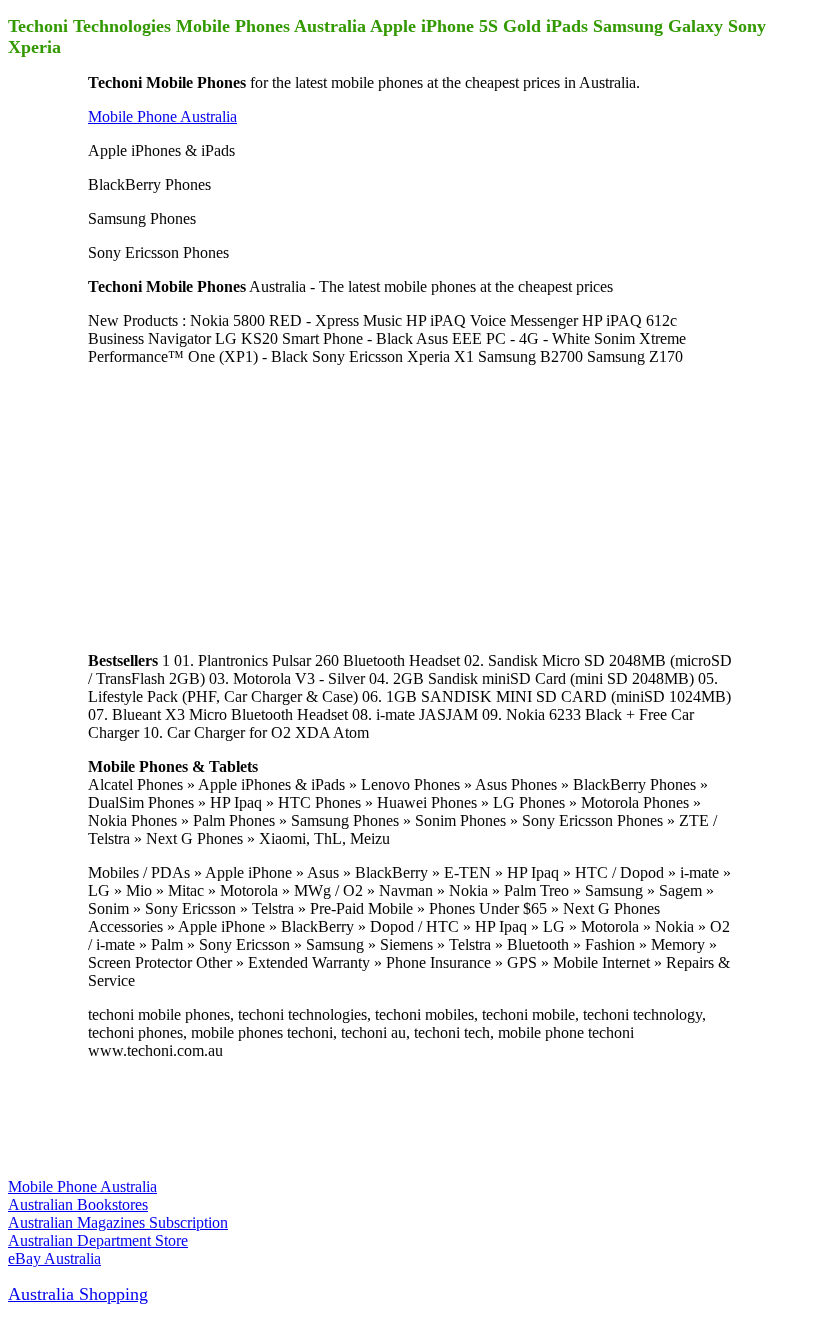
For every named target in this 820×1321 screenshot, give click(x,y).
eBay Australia (54, 1258)
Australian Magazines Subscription (118, 1222)
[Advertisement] (238, 507)
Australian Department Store (98, 1240)
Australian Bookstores (78, 1204)
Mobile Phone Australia (162, 116)
